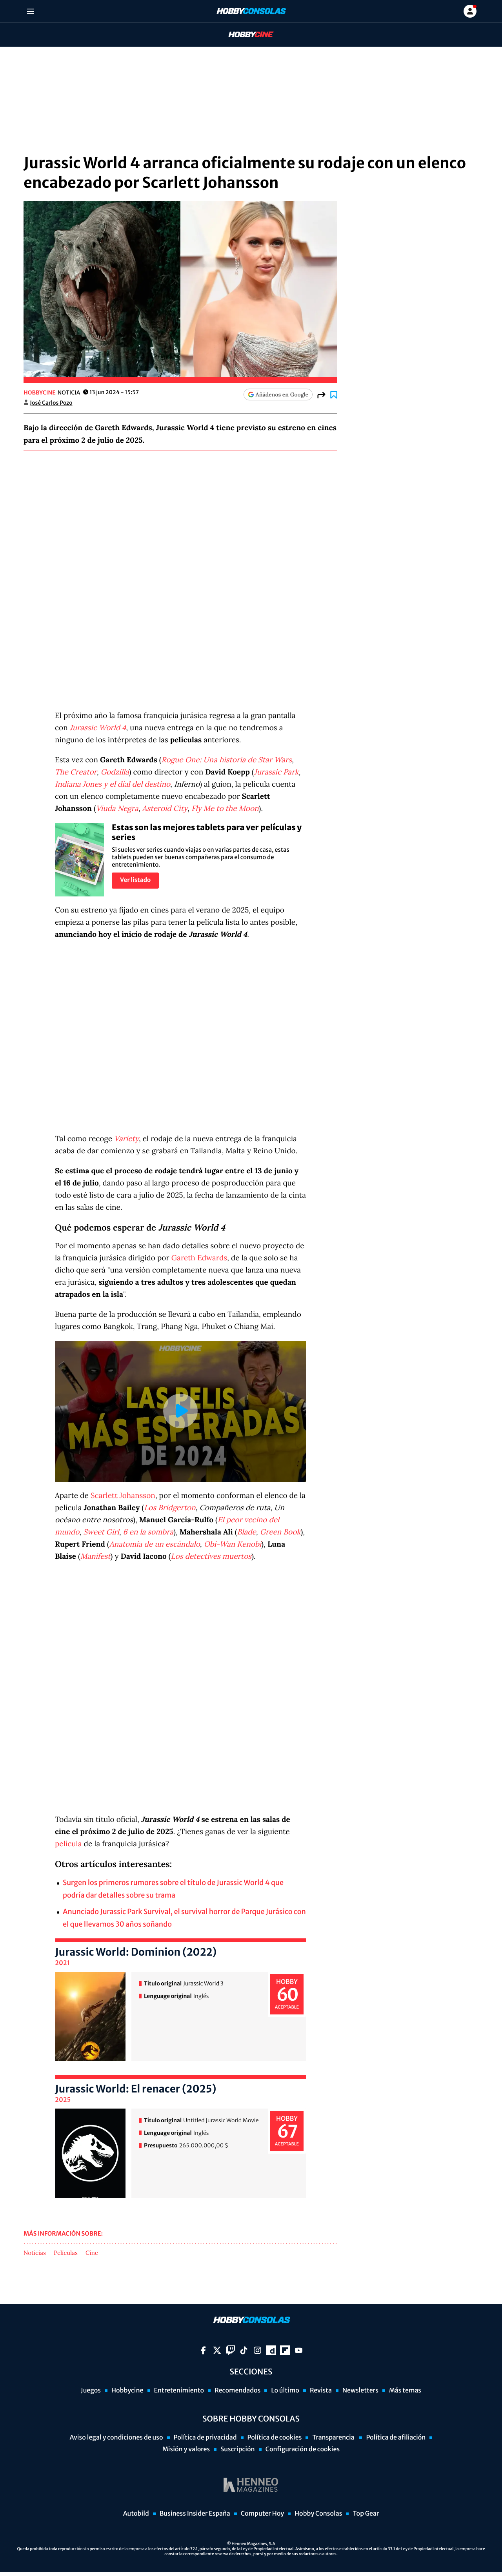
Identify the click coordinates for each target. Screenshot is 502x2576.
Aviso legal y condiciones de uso (116, 2438)
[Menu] (30, 11)
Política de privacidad (205, 2438)
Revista (321, 2391)
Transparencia (334, 2438)
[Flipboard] (285, 2350)
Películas (66, 2253)
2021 (62, 1963)
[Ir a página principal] (251, 11)
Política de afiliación (396, 2438)
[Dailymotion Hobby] (271, 2350)
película (68, 1844)
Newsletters (360, 2391)
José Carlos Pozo (51, 403)
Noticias (35, 2253)
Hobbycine (246, 35)
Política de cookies (275, 2438)
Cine (92, 2253)
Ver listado (135, 880)
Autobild (136, 2514)
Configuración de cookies (303, 2449)
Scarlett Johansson (123, 1496)
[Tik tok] (244, 2350)
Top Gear (366, 2514)
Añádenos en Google (282, 394)
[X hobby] (217, 2350)
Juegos (91, 2391)
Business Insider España (195, 2514)
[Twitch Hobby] (230, 2350)
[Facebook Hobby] (203, 2350)
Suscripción (237, 2449)
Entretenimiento (179, 2391)
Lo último (285, 2391)
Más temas (405, 2391)
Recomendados (237, 2391)
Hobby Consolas (318, 2514)
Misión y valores (186, 2449)
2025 (63, 2100)
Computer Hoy (262, 2514)
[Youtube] (299, 2350)
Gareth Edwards (199, 1258)
